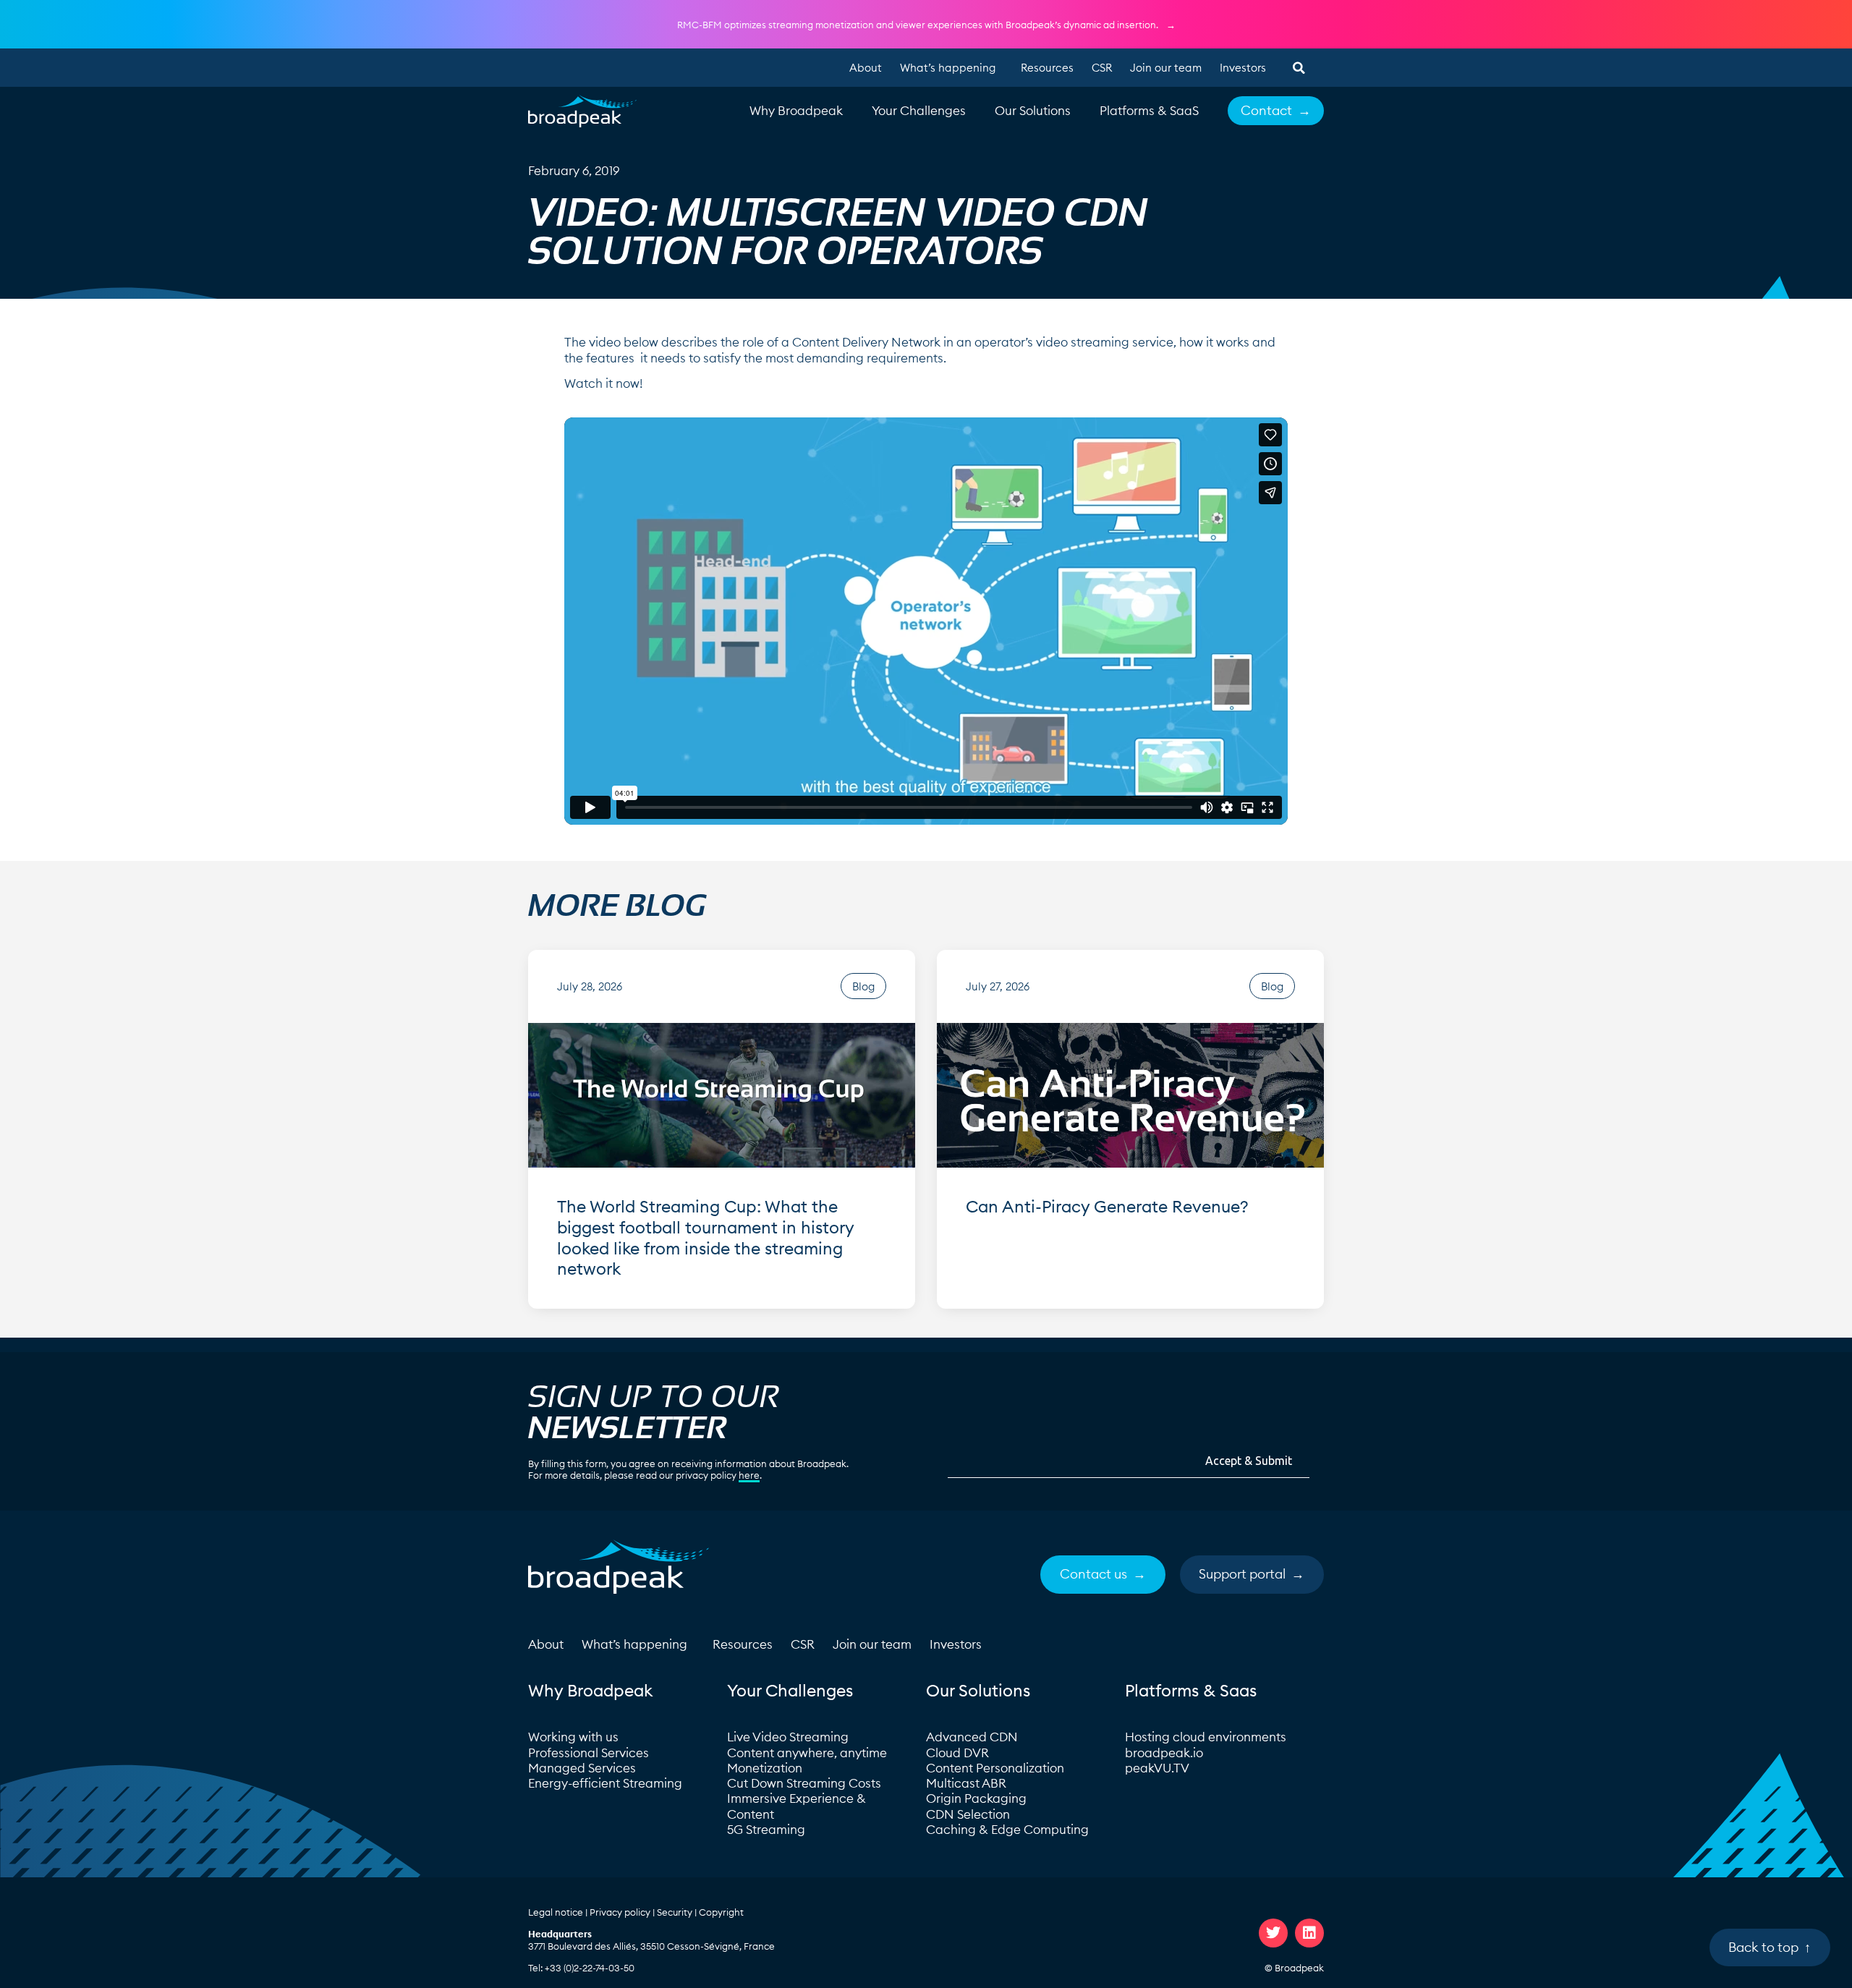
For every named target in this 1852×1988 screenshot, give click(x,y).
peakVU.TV (1157, 1768)
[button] (1299, 68)
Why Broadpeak (796, 111)
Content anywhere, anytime (807, 1753)
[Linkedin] (1309, 1933)
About (866, 68)
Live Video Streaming (788, 1737)
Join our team (1166, 68)
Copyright (721, 1912)
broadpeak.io (1164, 1753)
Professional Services (589, 1753)
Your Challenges (919, 111)
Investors (1243, 68)
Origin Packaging (976, 1798)
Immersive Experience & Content (797, 1806)
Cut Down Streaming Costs (804, 1783)
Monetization (765, 1768)
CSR (1102, 68)
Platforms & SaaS (1149, 111)
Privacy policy (620, 1912)
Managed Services (582, 1768)
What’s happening (948, 68)
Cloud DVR (957, 1753)
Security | (678, 1912)
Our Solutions (1033, 111)
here (749, 1475)
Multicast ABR (966, 1783)
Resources (1047, 68)
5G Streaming (766, 1830)
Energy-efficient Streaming (605, 1783)
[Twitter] (1273, 1933)
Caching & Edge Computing (1007, 1830)
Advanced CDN (972, 1737)
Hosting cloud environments (1207, 1737)
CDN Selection (968, 1814)
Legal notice (556, 1912)
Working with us (573, 1737)
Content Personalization (995, 1768)
